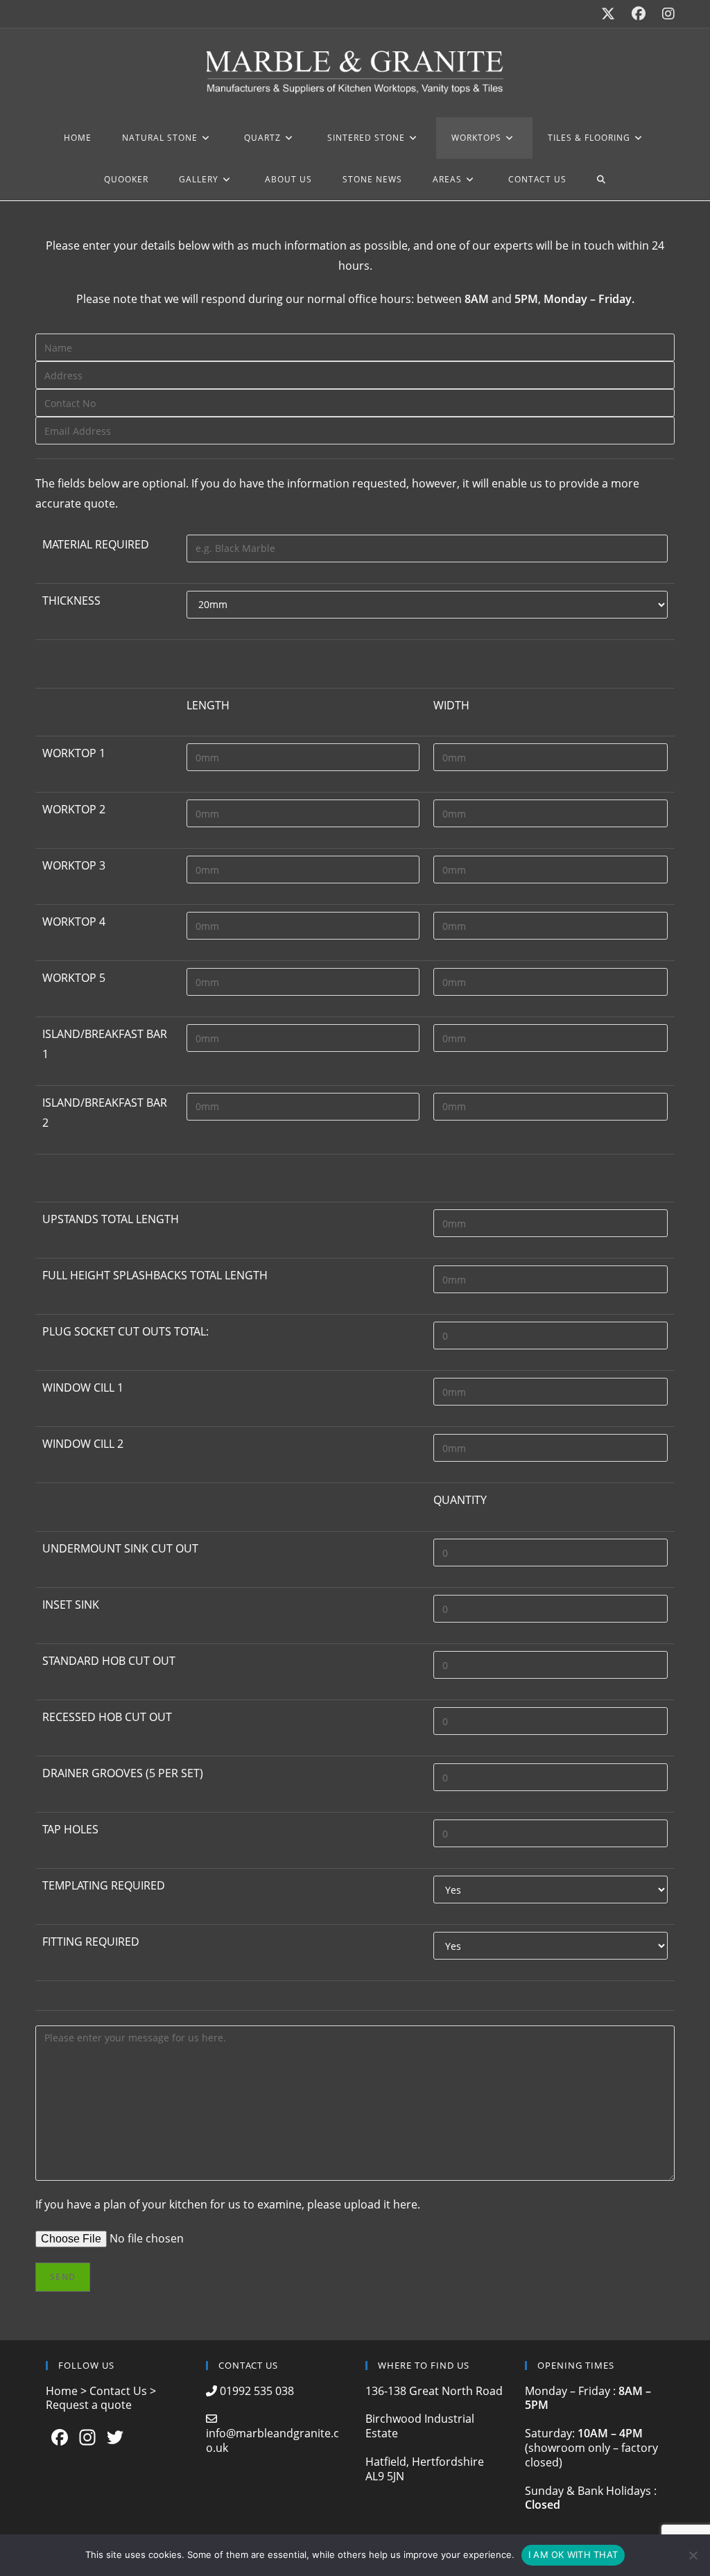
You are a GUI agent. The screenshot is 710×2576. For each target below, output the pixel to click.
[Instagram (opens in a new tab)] (664, 14)
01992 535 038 (256, 2391)
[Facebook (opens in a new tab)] (639, 14)
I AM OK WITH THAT (573, 2555)
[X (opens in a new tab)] (608, 14)
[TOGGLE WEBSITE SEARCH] (601, 180)
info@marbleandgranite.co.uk (272, 2440)
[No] (693, 2555)
